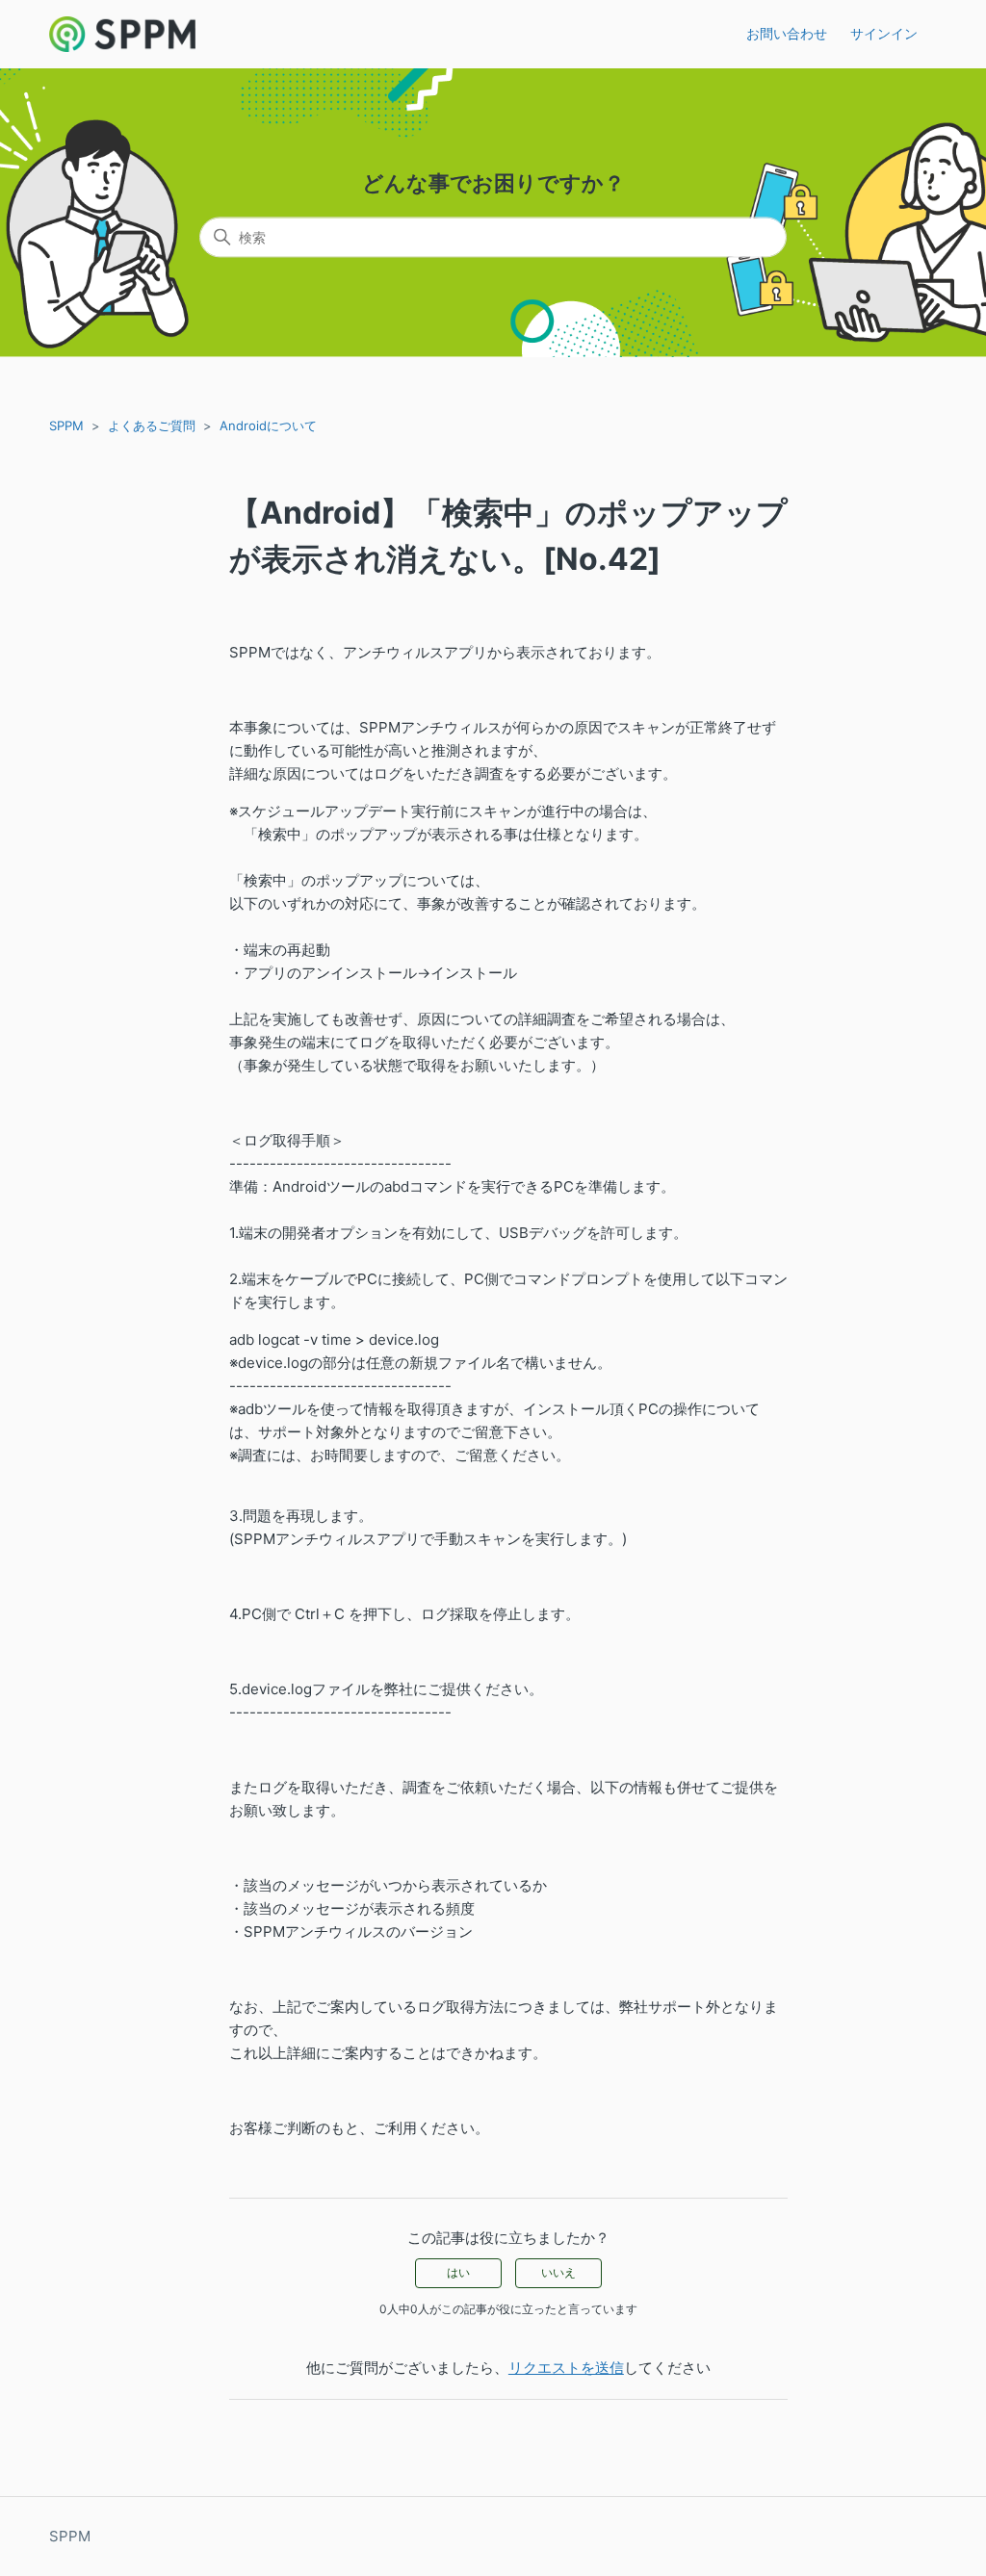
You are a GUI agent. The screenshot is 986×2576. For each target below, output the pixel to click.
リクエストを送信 (566, 2368)
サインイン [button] (884, 33)
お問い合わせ (787, 33)
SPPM (66, 425)
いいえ (558, 2272)
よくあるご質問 (152, 425)
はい (458, 2272)
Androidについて (268, 425)
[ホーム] (122, 34)
